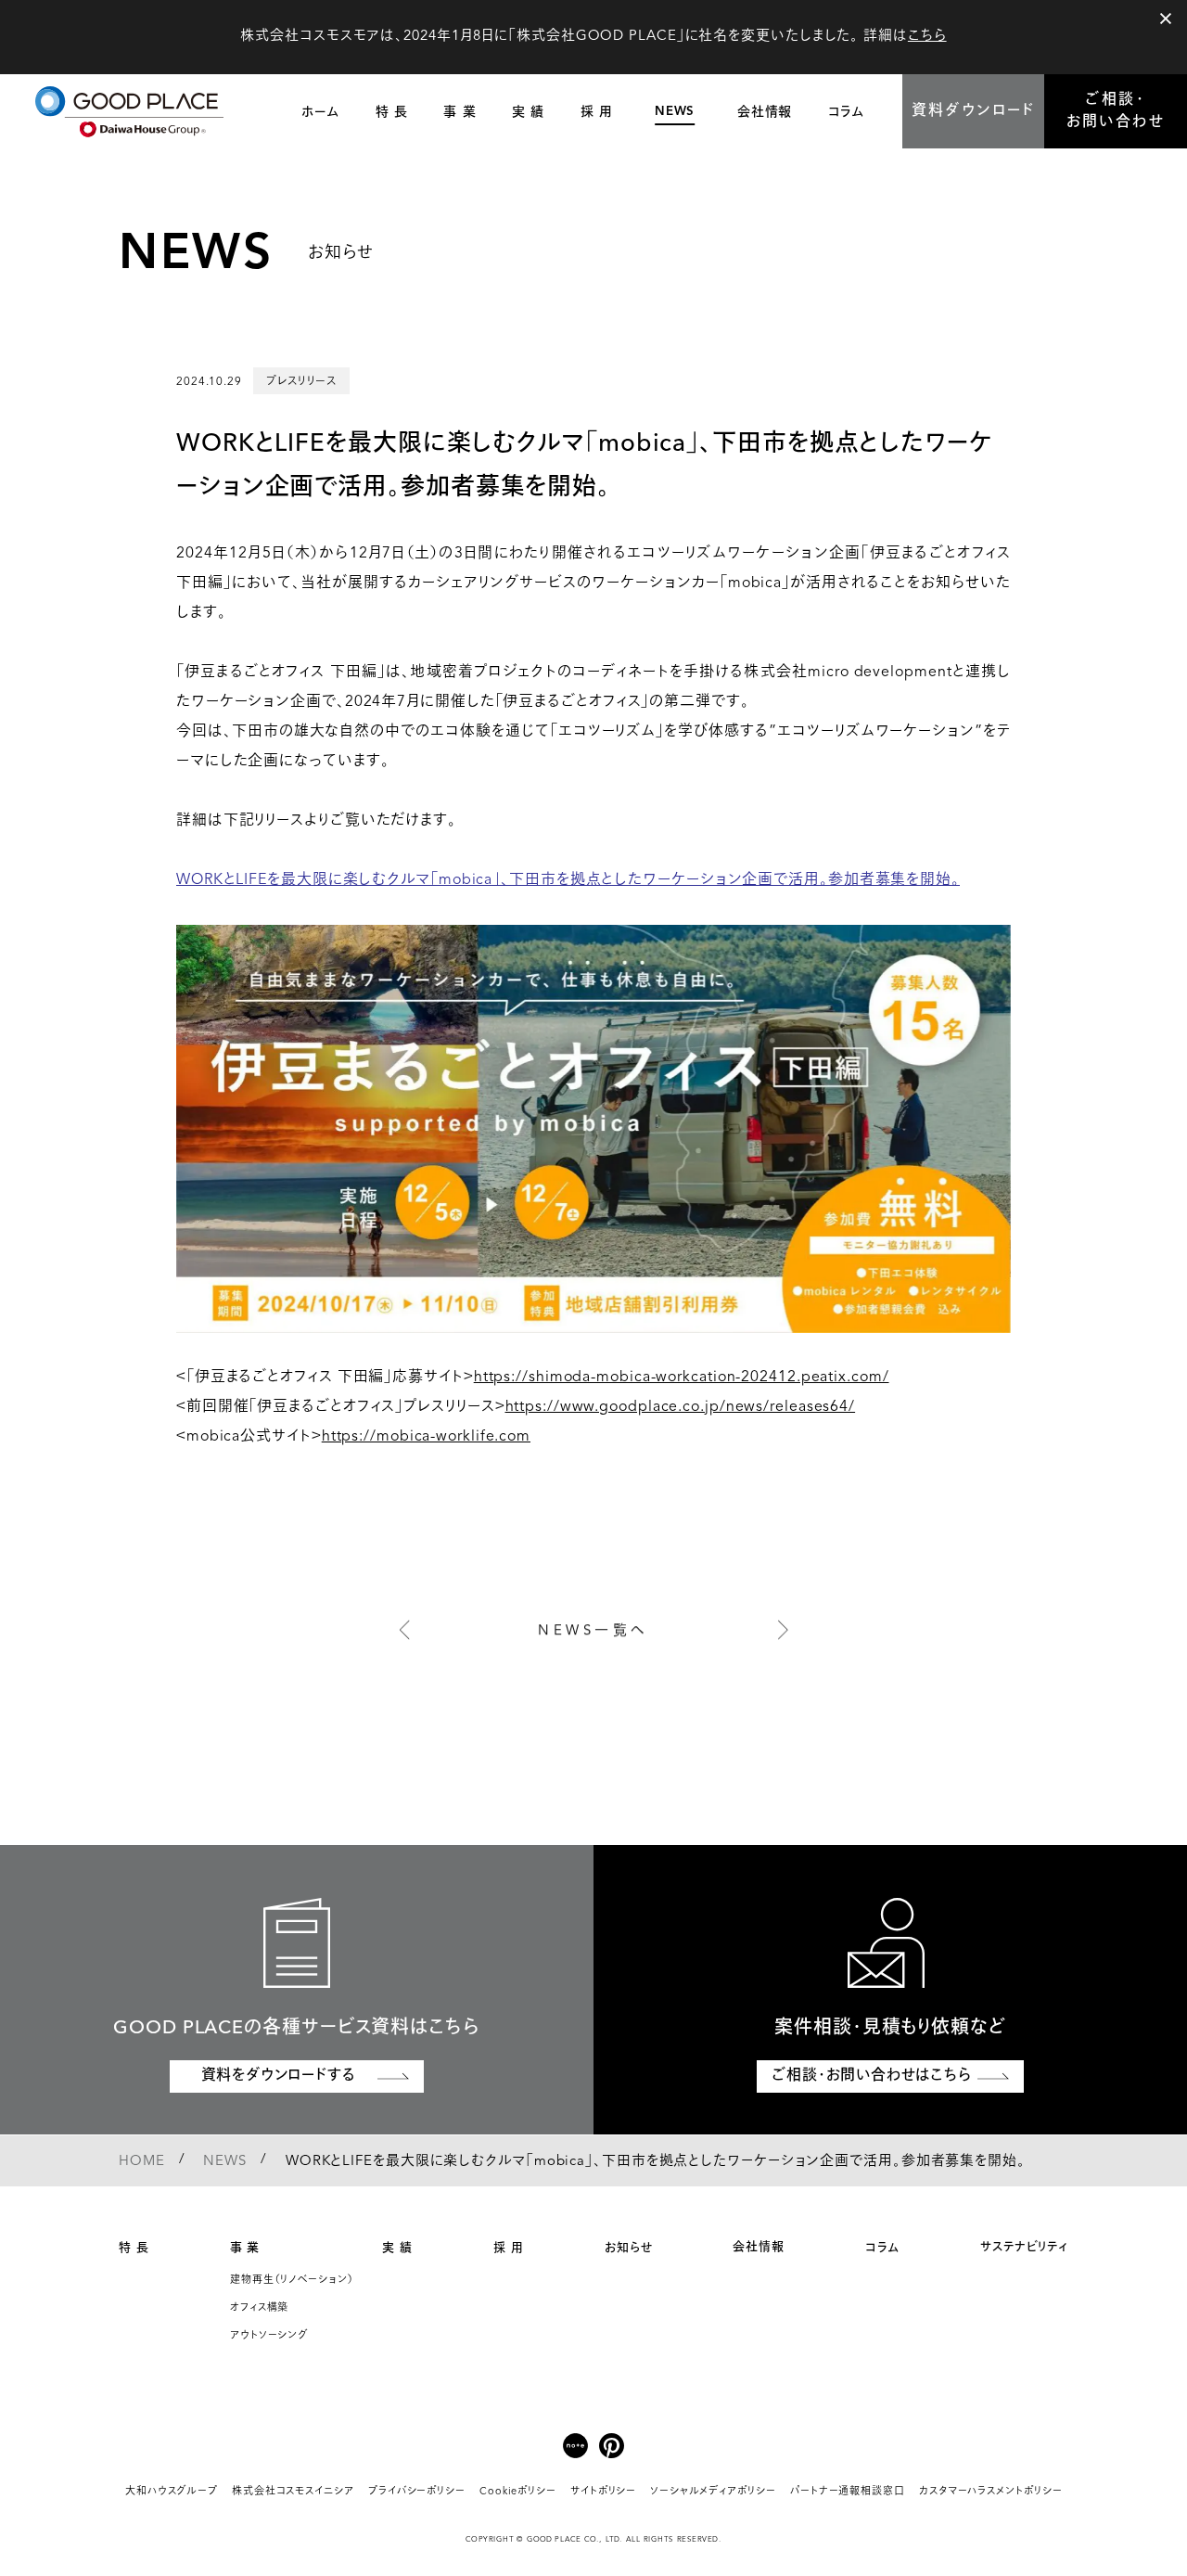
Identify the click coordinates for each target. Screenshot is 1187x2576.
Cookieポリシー (518, 2492)
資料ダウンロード (974, 111)
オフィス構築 (259, 2308)
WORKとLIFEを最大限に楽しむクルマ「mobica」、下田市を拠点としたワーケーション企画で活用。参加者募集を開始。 (568, 880)
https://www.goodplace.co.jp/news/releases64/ (681, 1407)
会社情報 (759, 2247)
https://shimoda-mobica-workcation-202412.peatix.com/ (682, 1378)
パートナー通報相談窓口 (848, 2492)
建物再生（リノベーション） (292, 2281)
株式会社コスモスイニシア (293, 2492)
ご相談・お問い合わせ (1116, 111)
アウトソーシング (269, 2336)
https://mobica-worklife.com (426, 1437)
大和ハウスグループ (172, 2492)
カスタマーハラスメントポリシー (991, 2492)
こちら (927, 37)
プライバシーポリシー (417, 2492)
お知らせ (629, 2248)
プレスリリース (301, 381)
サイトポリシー (603, 2492)
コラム (882, 2248)
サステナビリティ (1024, 2247)
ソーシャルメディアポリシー (713, 2492)
